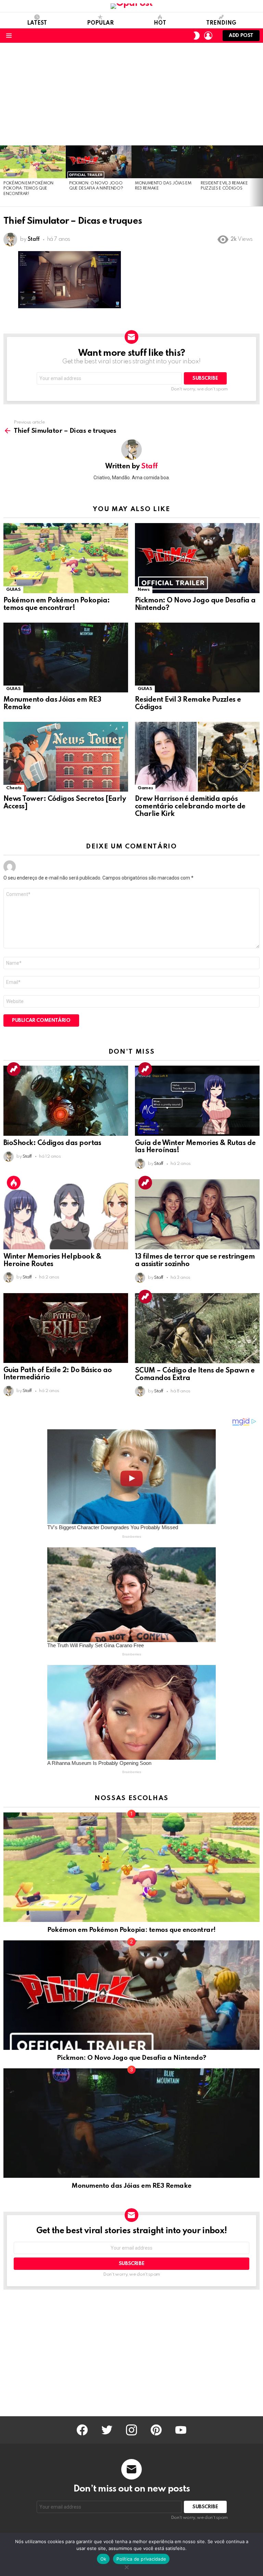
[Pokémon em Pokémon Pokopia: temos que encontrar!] (33, 162)
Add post (241, 36)
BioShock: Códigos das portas (52, 1143)
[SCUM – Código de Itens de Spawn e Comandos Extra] (197, 1328)
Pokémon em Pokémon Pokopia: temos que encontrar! (28, 189)
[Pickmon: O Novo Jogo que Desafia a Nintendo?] (99, 162)
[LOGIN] (208, 36)
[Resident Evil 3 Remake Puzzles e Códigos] (230, 162)
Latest (37, 23)
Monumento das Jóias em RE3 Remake (131, 2186)
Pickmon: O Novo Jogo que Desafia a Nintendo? (131, 2058)
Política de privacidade (141, 2559)
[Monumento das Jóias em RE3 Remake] (164, 162)
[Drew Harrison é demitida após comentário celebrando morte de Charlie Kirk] (197, 757)
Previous (3, 176)
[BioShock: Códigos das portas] (66, 1101)
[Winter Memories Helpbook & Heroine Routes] (66, 1214)
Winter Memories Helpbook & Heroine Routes (52, 1261)
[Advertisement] (131, 94)
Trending (221, 23)
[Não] (126, 2566)
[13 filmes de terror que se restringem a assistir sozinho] (197, 1214)
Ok (103, 2559)
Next (260, 176)
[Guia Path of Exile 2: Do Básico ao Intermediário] (66, 1328)
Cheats (14, 788)
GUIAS (13, 590)
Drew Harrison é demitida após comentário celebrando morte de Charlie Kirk (190, 807)
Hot (160, 23)
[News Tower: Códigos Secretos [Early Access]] (66, 757)
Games (145, 788)
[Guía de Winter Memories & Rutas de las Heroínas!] (197, 1101)
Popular (100, 23)
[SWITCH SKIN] (197, 36)
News (144, 590)
